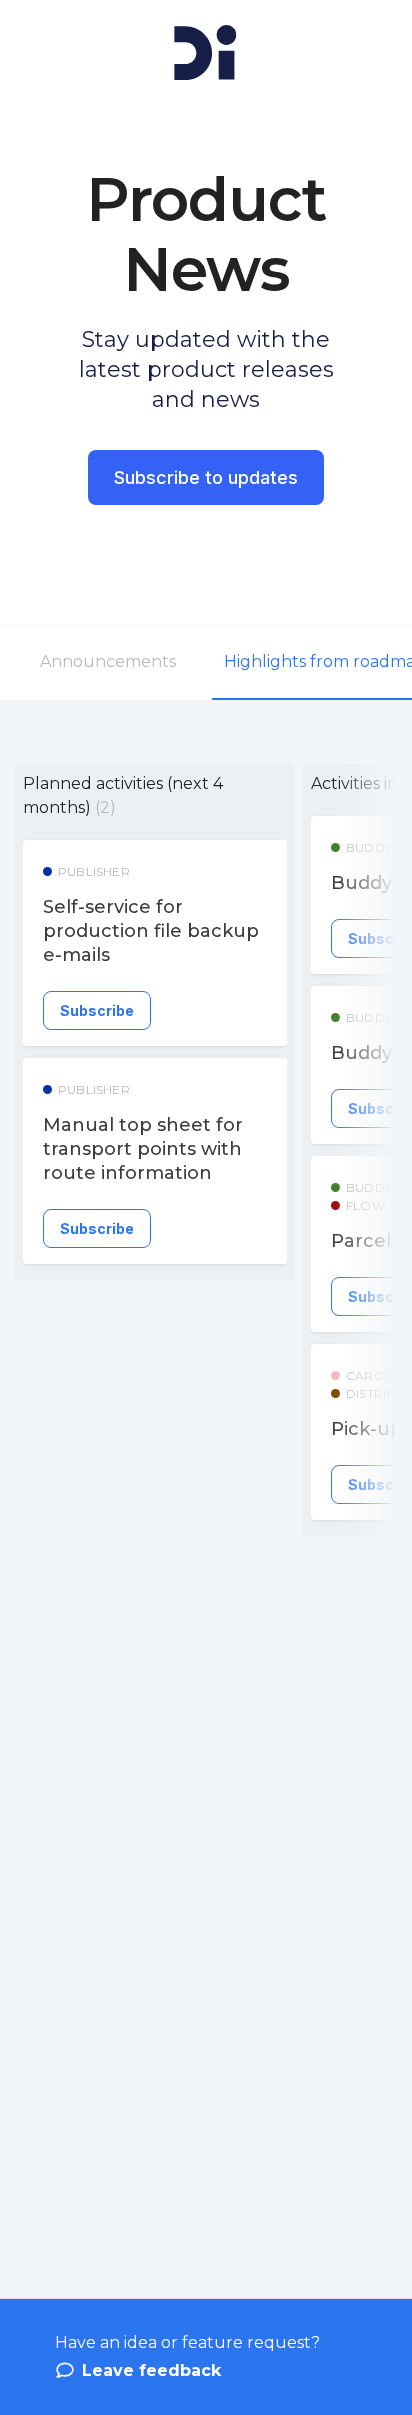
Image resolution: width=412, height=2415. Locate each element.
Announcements (108, 661)
